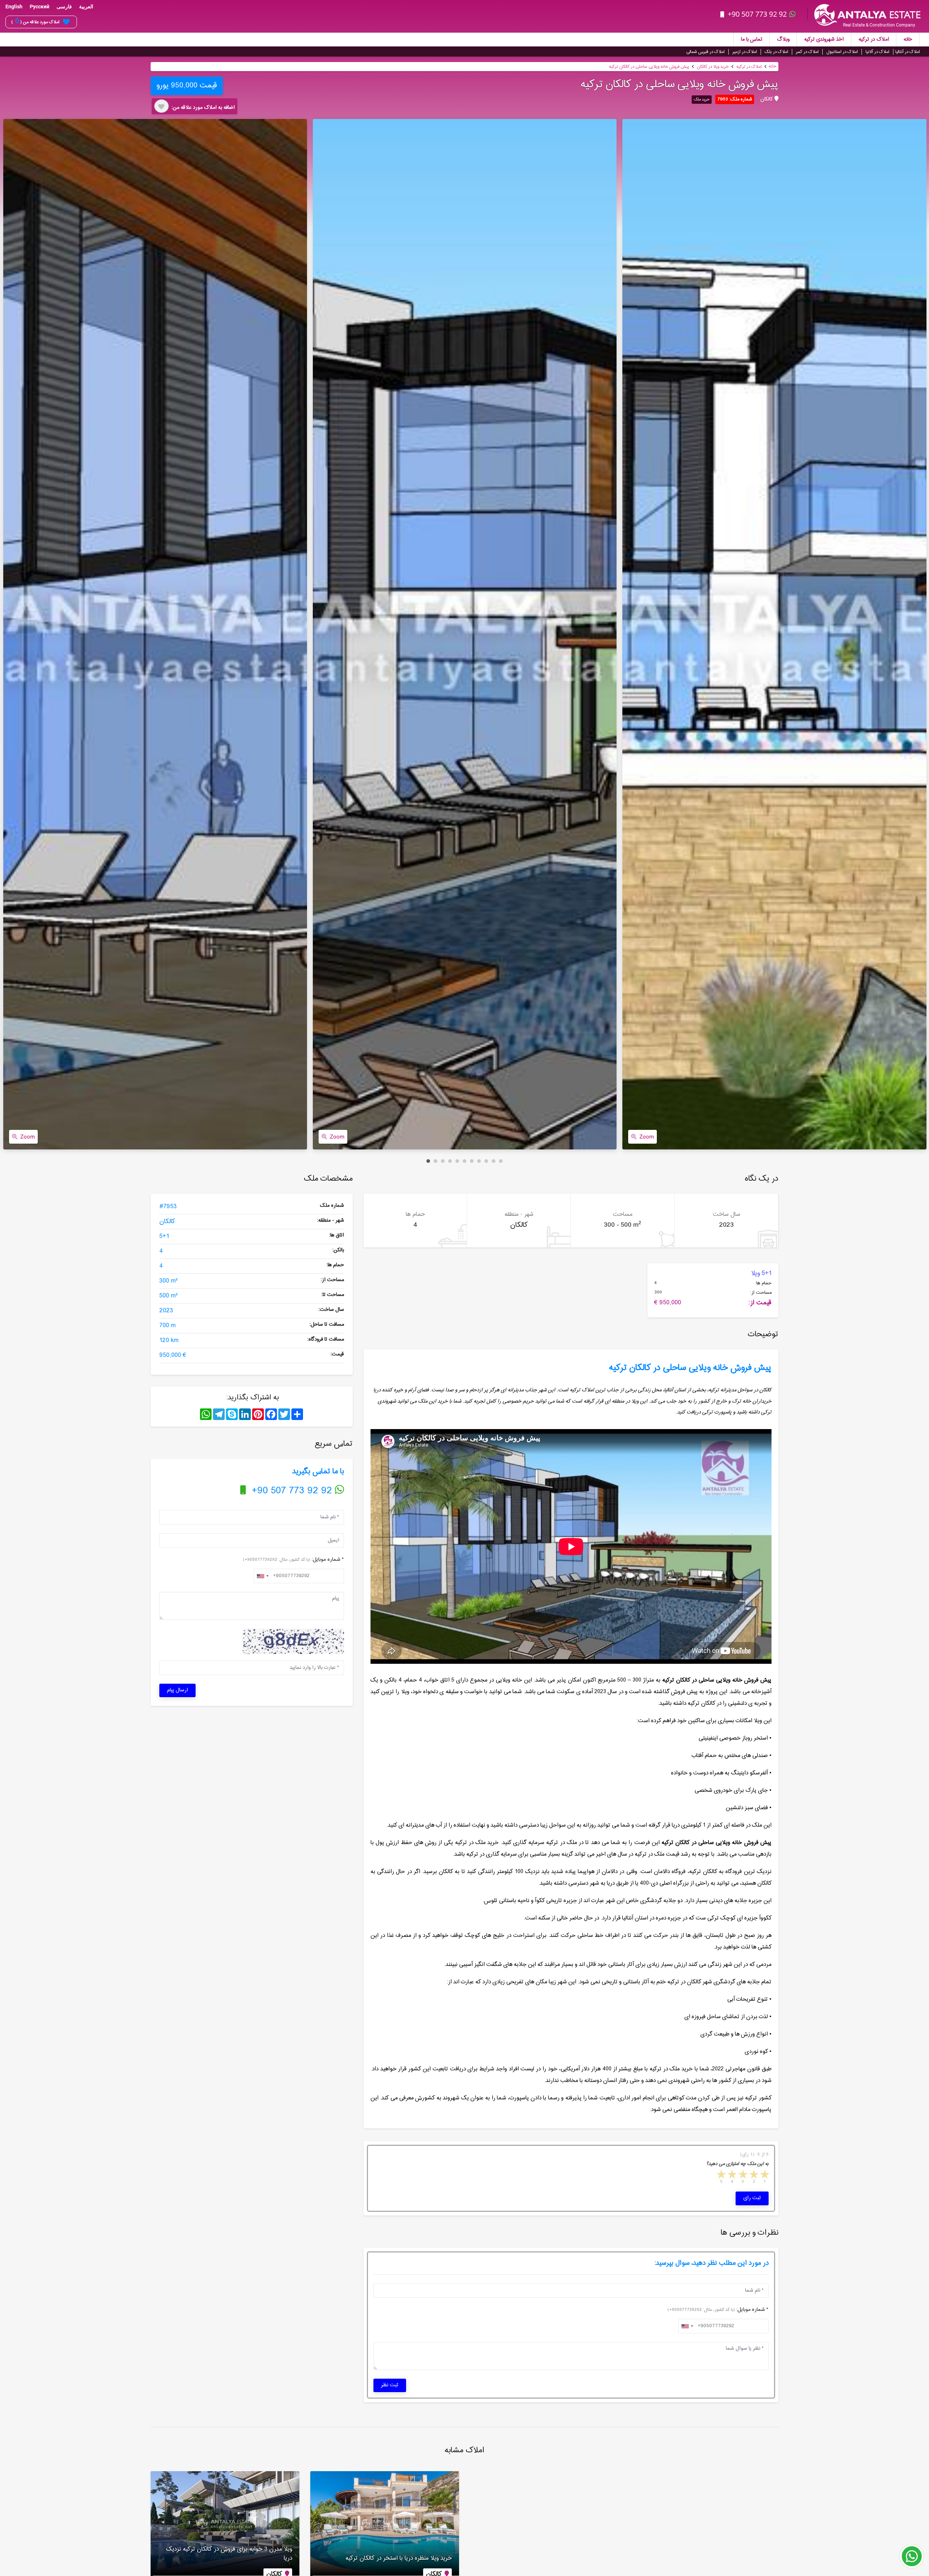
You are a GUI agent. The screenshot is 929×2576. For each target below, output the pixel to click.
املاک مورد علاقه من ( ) (35, 22)
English (14, 7)
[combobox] (262, 1576)
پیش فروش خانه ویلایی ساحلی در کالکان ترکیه (649, 67)
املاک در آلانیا (877, 52)
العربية (86, 7)
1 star (764, 2175)
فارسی (64, 7)
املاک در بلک (776, 52)
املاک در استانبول (842, 52)
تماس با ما (752, 40)
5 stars (721, 2175)
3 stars (742, 2175)
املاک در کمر (807, 52)
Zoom (28, 1137)
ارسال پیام (177, 1690)
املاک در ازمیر (745, 52)
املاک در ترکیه (874, 40)
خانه (908, 40)
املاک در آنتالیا (908, 52)
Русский (40, 7)
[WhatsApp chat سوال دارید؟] (912, 2560)
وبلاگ (783, 40)
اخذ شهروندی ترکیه (824, 40)
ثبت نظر (390, 2385)
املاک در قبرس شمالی (705, 52)
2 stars (753, 2175)
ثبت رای (752, 2198)
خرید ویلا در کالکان (713, 67)
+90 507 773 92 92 (757, 14)
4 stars (732, 2175)
